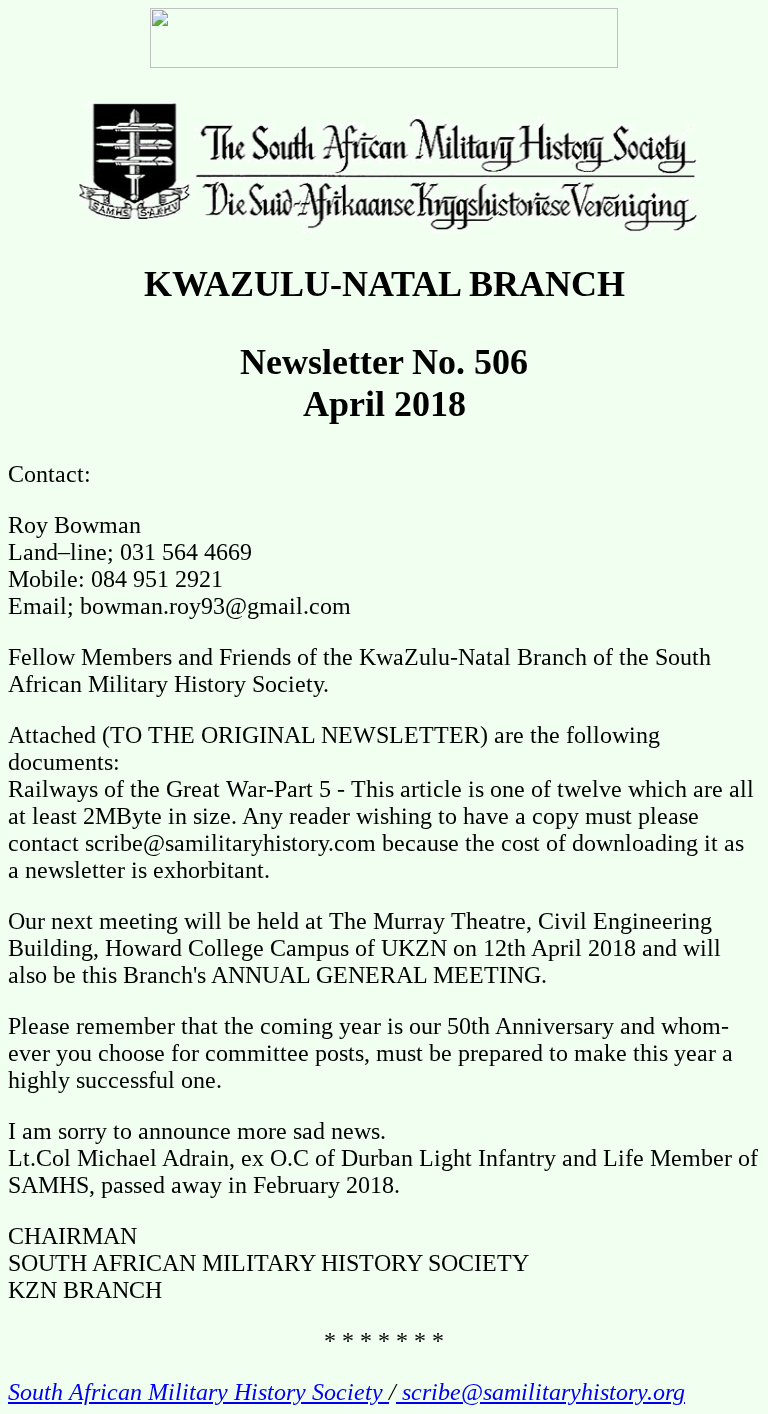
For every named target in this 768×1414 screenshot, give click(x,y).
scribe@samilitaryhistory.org (540, 1392)
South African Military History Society (198, 1392)
